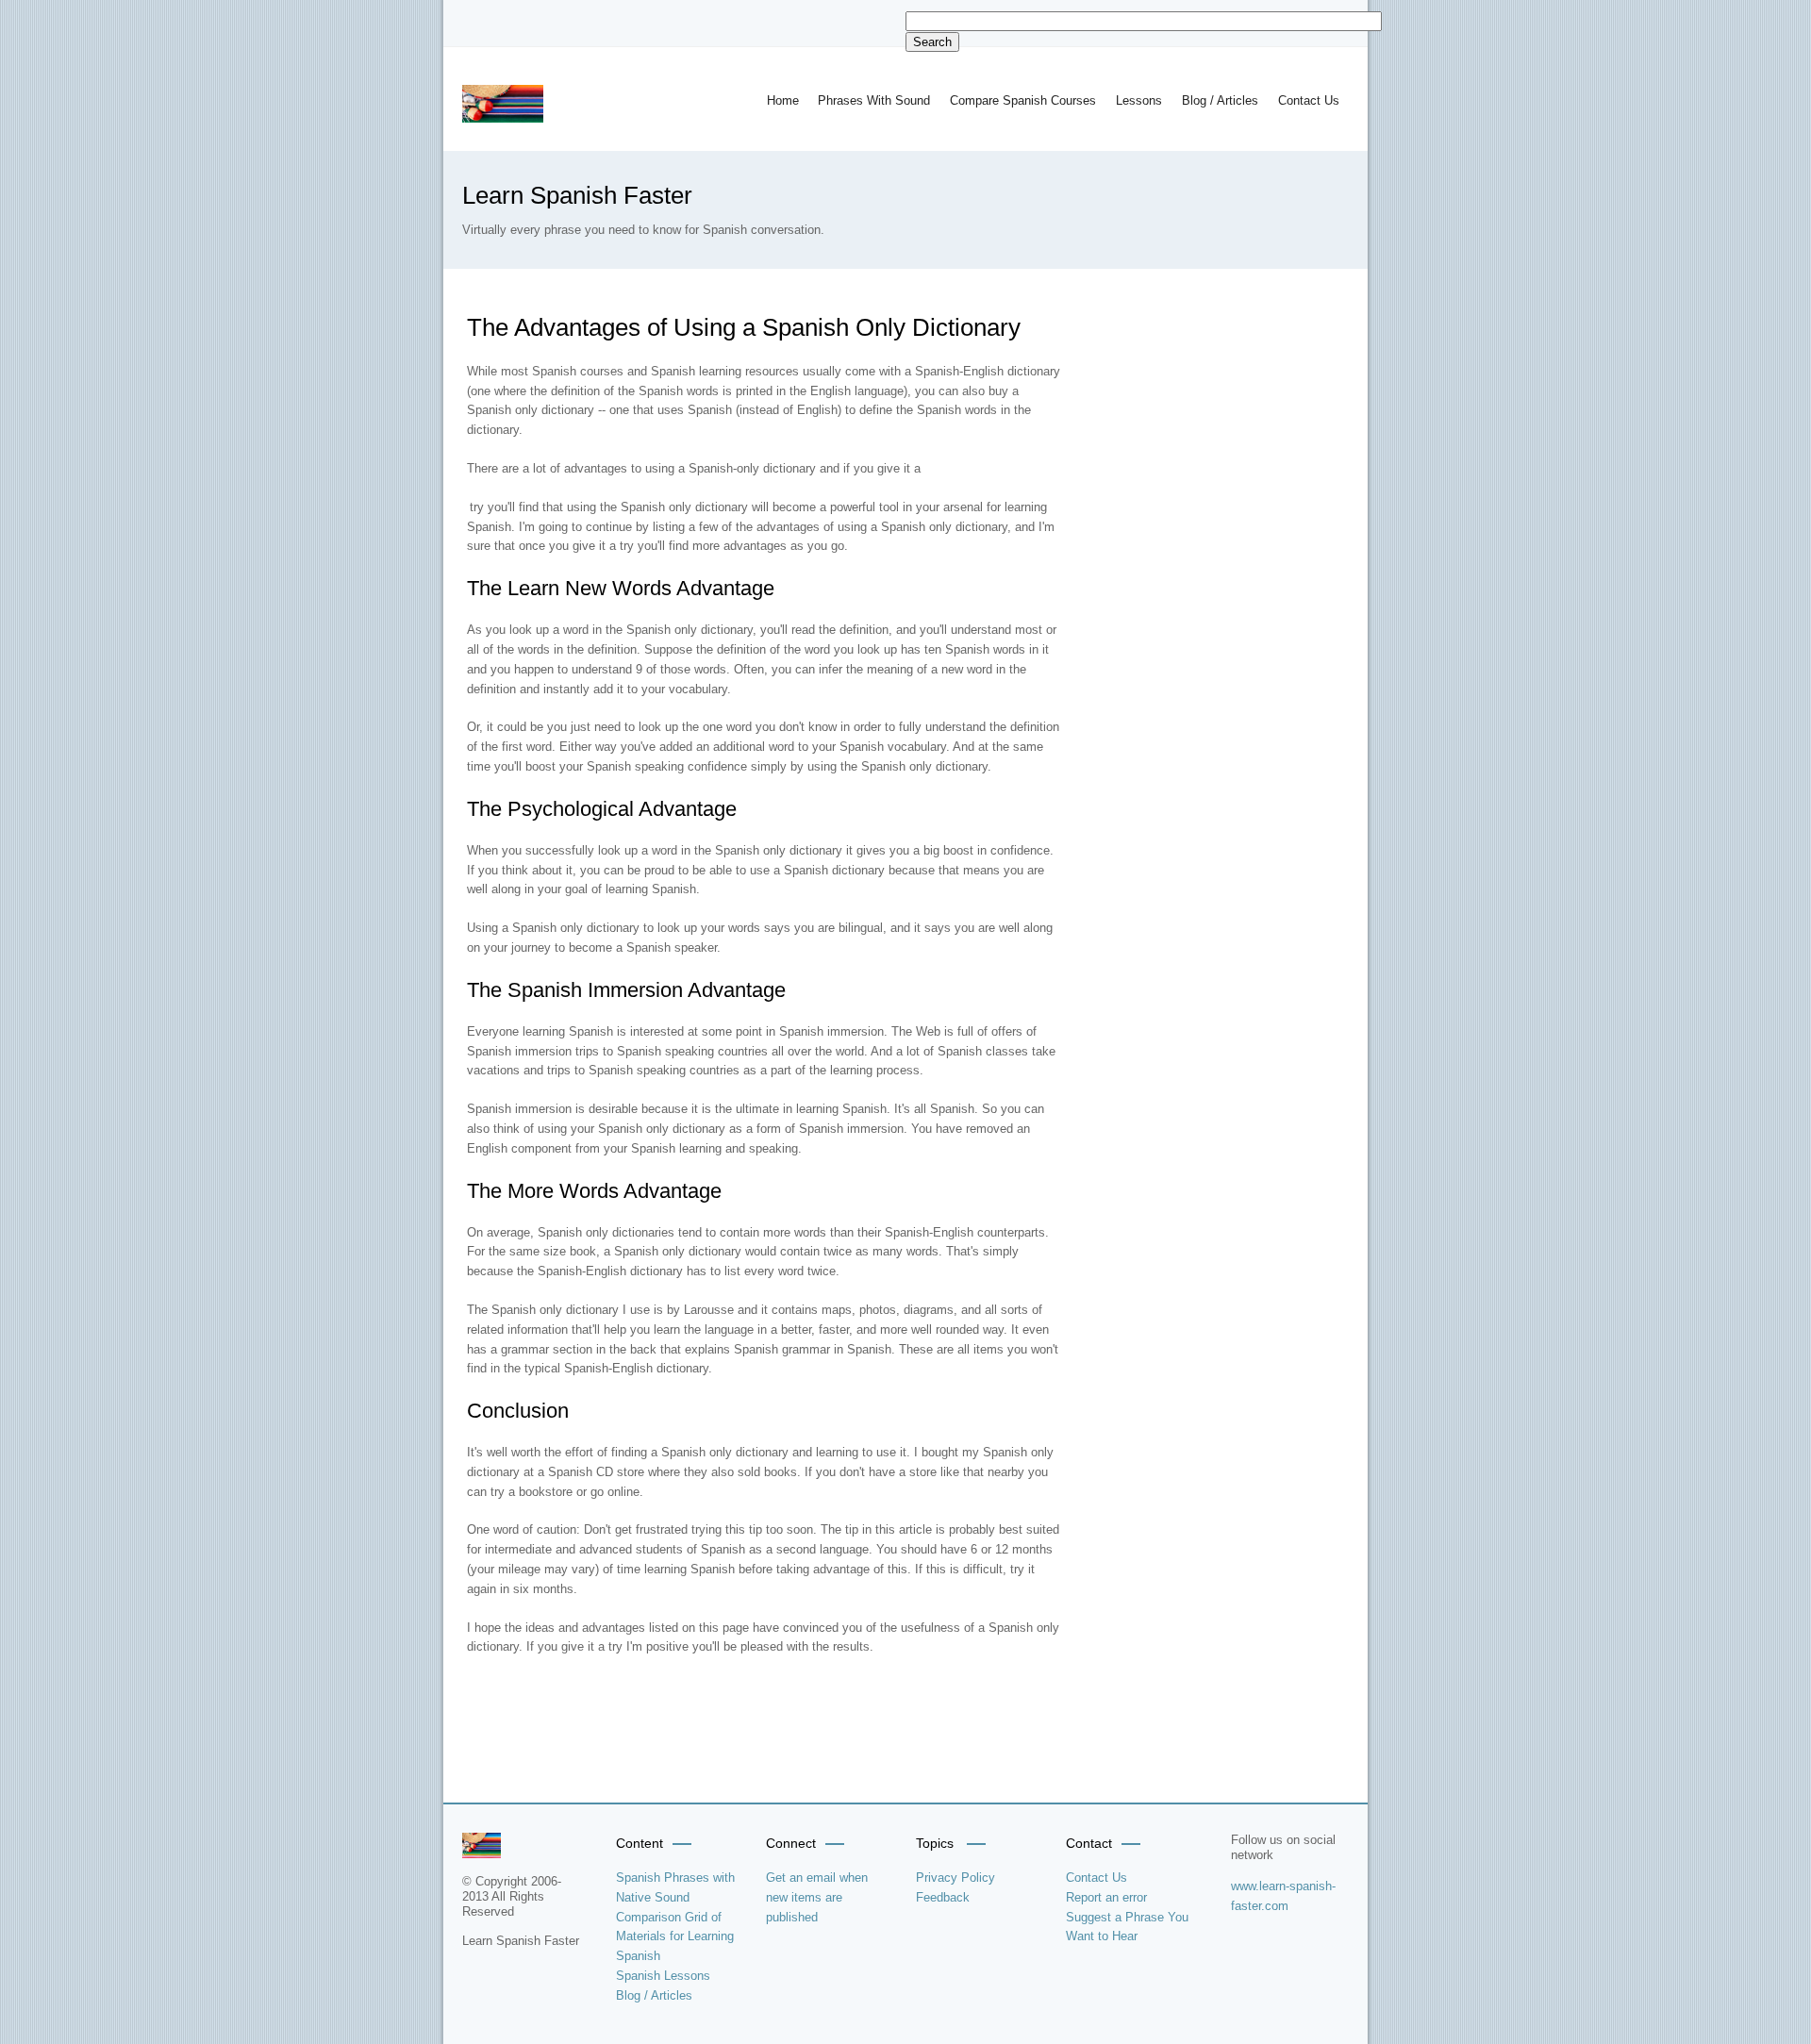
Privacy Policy (955, 1878)
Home (783, 100)
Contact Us (1309, 100)
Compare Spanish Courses (1023, 100)
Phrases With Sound (874, 100)
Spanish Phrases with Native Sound (675, 1887)
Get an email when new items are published (817, 1897)
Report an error (1106, 1897)
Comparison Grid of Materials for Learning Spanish (675, 1937)
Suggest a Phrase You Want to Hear (1127, 1927)
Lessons (1139, 100)
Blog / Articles (1220, 100)
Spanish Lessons (663, 1976)
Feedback (943, 1897)
